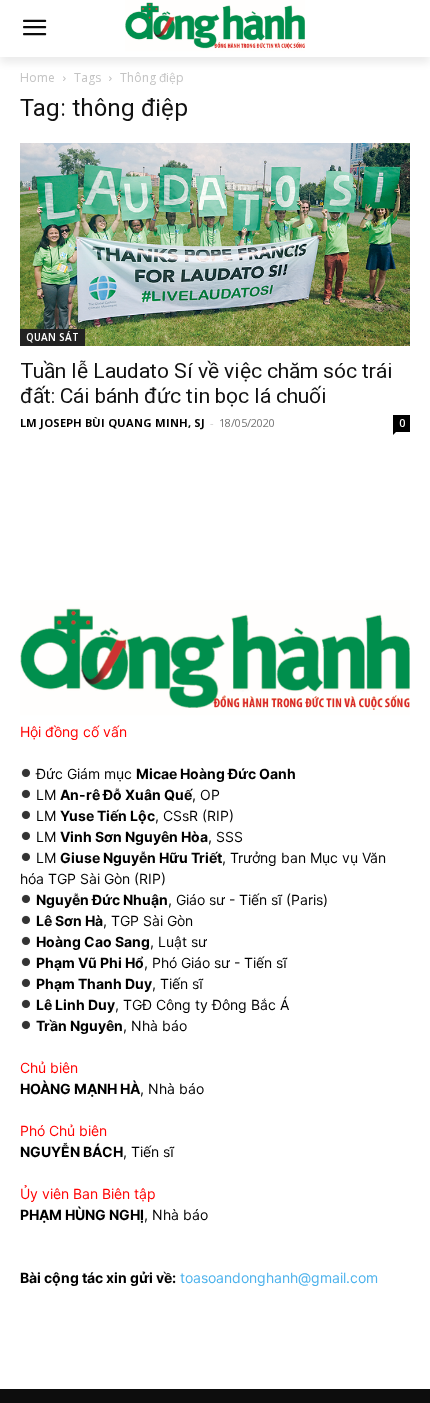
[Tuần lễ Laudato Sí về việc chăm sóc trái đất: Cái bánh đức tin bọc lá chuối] (215, 244)
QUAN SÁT (52, 337)
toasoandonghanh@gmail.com (279, 1277)
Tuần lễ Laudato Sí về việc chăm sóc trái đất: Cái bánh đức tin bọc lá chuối (206, 383)
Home (37, 77)
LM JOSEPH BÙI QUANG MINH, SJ (112, 422)
